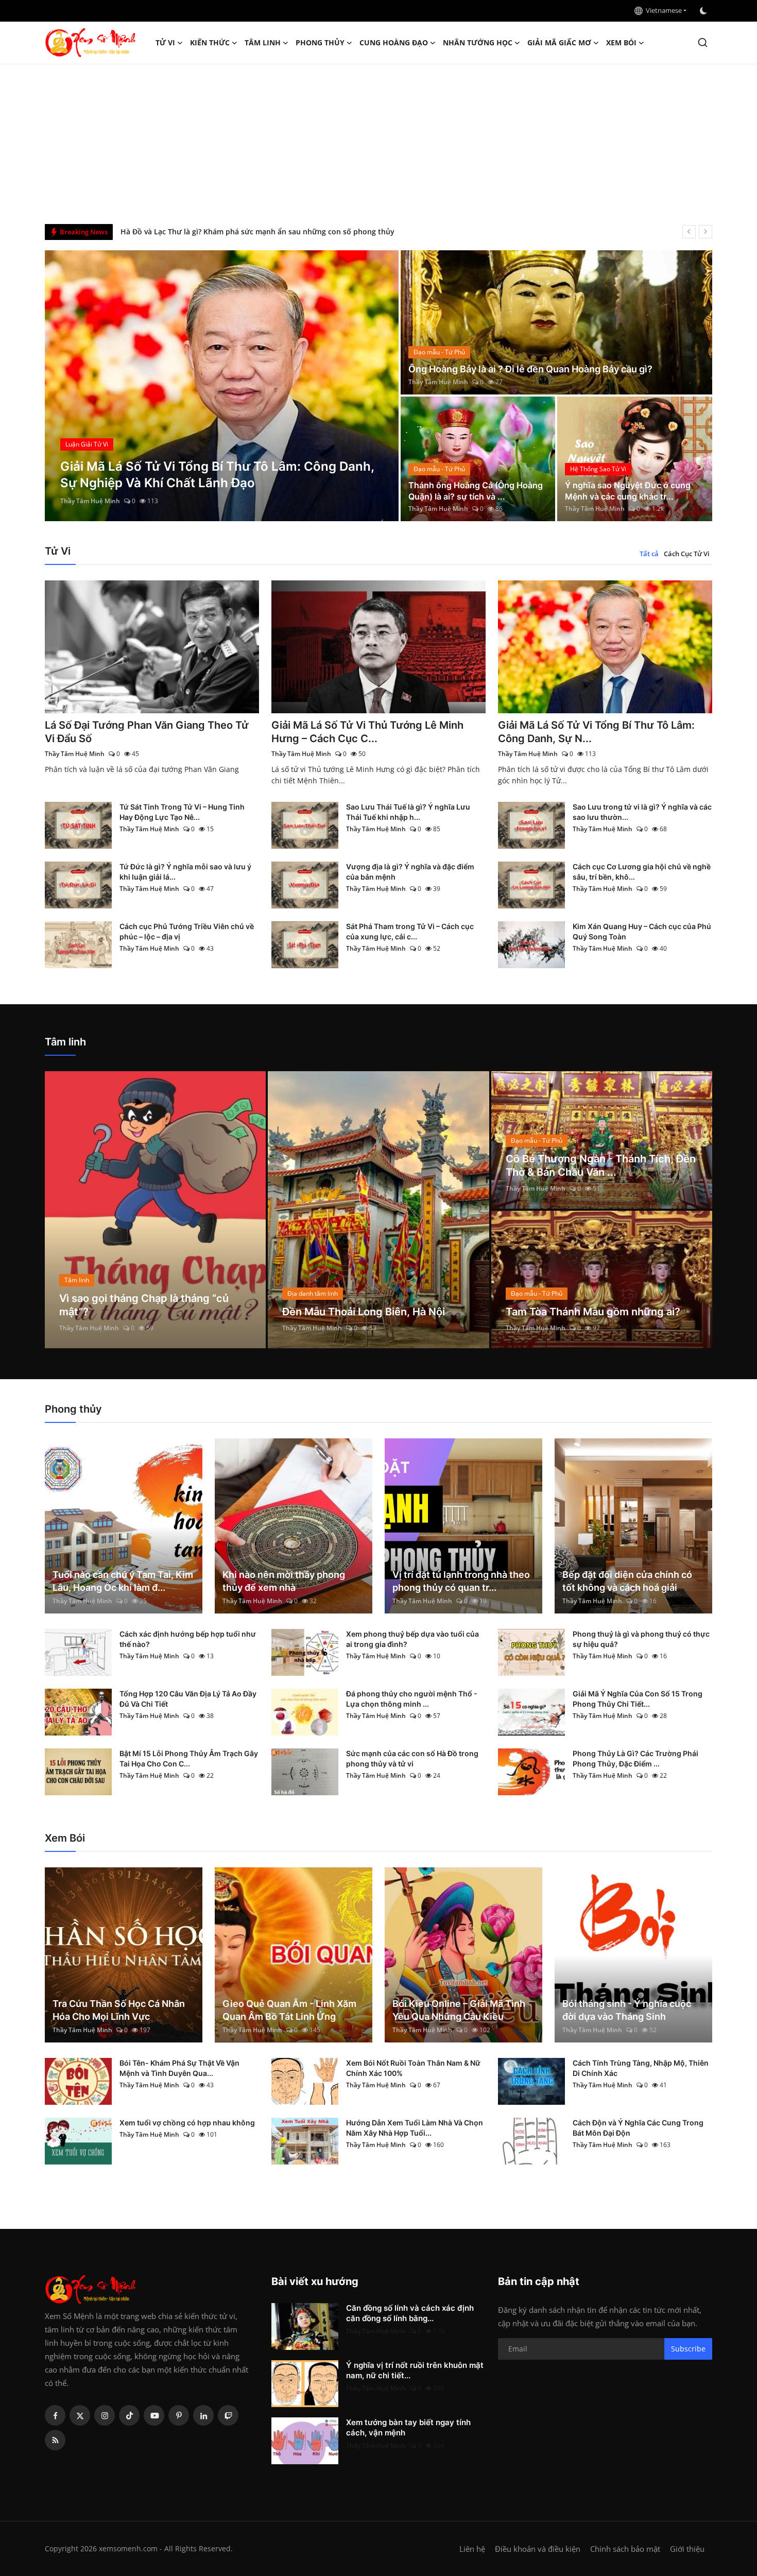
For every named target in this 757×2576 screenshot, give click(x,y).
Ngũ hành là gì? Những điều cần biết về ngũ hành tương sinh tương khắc (249, 231)
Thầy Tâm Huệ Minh (90, 501)
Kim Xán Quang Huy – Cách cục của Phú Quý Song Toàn (642, 931)
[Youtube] (154, 2415)
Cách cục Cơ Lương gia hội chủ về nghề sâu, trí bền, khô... (642, 872)
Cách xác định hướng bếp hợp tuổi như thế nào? (188, 1639)
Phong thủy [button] (320, 42)
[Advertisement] (378, 142)
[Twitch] (228, 2415)
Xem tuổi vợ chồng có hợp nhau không (187, 2123)
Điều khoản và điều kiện (538, 2549)
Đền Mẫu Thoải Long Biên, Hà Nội (364, 1312)
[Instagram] (105, 2415)
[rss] (55, 2440)
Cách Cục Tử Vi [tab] (687, 554)
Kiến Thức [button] (210, 42)
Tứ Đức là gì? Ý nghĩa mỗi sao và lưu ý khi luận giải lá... (185, 872)
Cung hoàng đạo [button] (394, 42)
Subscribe (688, 2349)
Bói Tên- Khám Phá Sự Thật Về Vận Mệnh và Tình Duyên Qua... (179, 2068)
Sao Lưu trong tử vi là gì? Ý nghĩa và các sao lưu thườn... (642, 812)
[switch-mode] (704, 11)
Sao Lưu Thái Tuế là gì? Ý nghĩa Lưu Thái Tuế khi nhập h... (408, 812)
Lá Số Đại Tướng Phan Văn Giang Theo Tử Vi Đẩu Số (147, 732)
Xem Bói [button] (621, 42)
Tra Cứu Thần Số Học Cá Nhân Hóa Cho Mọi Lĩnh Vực (119, 2010)
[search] (703, 42)
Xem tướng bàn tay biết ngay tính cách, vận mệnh (408, 2427)
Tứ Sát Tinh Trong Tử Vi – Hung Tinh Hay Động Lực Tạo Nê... (182, 812)
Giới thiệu (687, 2549)
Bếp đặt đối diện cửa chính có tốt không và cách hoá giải (627, 1581)
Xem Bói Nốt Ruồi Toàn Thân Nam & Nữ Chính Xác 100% (413, 2068)
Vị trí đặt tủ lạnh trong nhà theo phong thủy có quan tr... (461, 1581)
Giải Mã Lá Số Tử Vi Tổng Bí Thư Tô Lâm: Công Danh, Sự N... (596, 732)
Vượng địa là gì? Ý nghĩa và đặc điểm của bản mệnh (410, 872)
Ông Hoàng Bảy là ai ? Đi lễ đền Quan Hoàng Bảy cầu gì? (530, 369)
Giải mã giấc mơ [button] (559, 42)
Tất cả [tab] (649, 554)
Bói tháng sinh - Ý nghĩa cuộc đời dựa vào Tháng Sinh (627, 2010)
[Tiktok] (129, 2415)
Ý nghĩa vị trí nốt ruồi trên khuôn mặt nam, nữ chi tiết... (415, 2370)
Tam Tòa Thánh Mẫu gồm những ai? (593, 1312)
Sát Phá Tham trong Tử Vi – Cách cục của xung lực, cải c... (410, 931)
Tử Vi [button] (165, 42)
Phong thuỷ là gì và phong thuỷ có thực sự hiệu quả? (641, 1639)
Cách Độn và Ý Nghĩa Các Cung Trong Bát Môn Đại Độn (638, 2128)
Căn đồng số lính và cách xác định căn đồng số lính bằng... (410, 2313)
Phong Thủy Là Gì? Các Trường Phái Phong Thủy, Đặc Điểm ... (635, 1758)
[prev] (689, 232)
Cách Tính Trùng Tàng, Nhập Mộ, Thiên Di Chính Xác (641, 2068)
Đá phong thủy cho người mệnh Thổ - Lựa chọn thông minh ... (412, 1699)
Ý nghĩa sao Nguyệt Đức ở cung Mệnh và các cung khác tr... (628, 491)
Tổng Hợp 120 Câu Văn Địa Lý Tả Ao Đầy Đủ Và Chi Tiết (188, 1699)
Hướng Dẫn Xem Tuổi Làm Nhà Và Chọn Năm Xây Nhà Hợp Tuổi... (415, 2128)
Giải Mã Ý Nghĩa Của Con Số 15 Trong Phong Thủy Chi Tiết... (638, 1699)
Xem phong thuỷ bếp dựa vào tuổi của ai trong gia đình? (412, 1639)
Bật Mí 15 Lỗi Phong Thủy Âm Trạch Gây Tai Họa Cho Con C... (189, 1758)
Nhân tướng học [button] (478, 42)
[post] (222, 386)
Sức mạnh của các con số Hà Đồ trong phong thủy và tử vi (412, 1758)
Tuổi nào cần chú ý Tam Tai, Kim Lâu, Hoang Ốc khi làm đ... (123, 1581)
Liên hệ (472, 2549)
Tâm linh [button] (263, 42)
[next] (706, 232)
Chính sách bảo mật (625, 2549)
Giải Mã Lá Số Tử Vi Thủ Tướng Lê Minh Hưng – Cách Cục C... (367, 732)
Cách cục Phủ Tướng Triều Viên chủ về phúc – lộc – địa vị (187, 931)
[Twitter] (80, 2415)
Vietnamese (662, 10)
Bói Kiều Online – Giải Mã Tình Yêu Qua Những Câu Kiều (459, 2010)
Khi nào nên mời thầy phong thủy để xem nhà (284, 1581)
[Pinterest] (179, 2415)
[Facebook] (55, 2415)
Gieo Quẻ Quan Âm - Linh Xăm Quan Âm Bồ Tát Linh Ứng (289, 2010)
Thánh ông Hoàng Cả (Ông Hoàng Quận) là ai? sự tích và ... (476, 491)
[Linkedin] (203, 2415)
